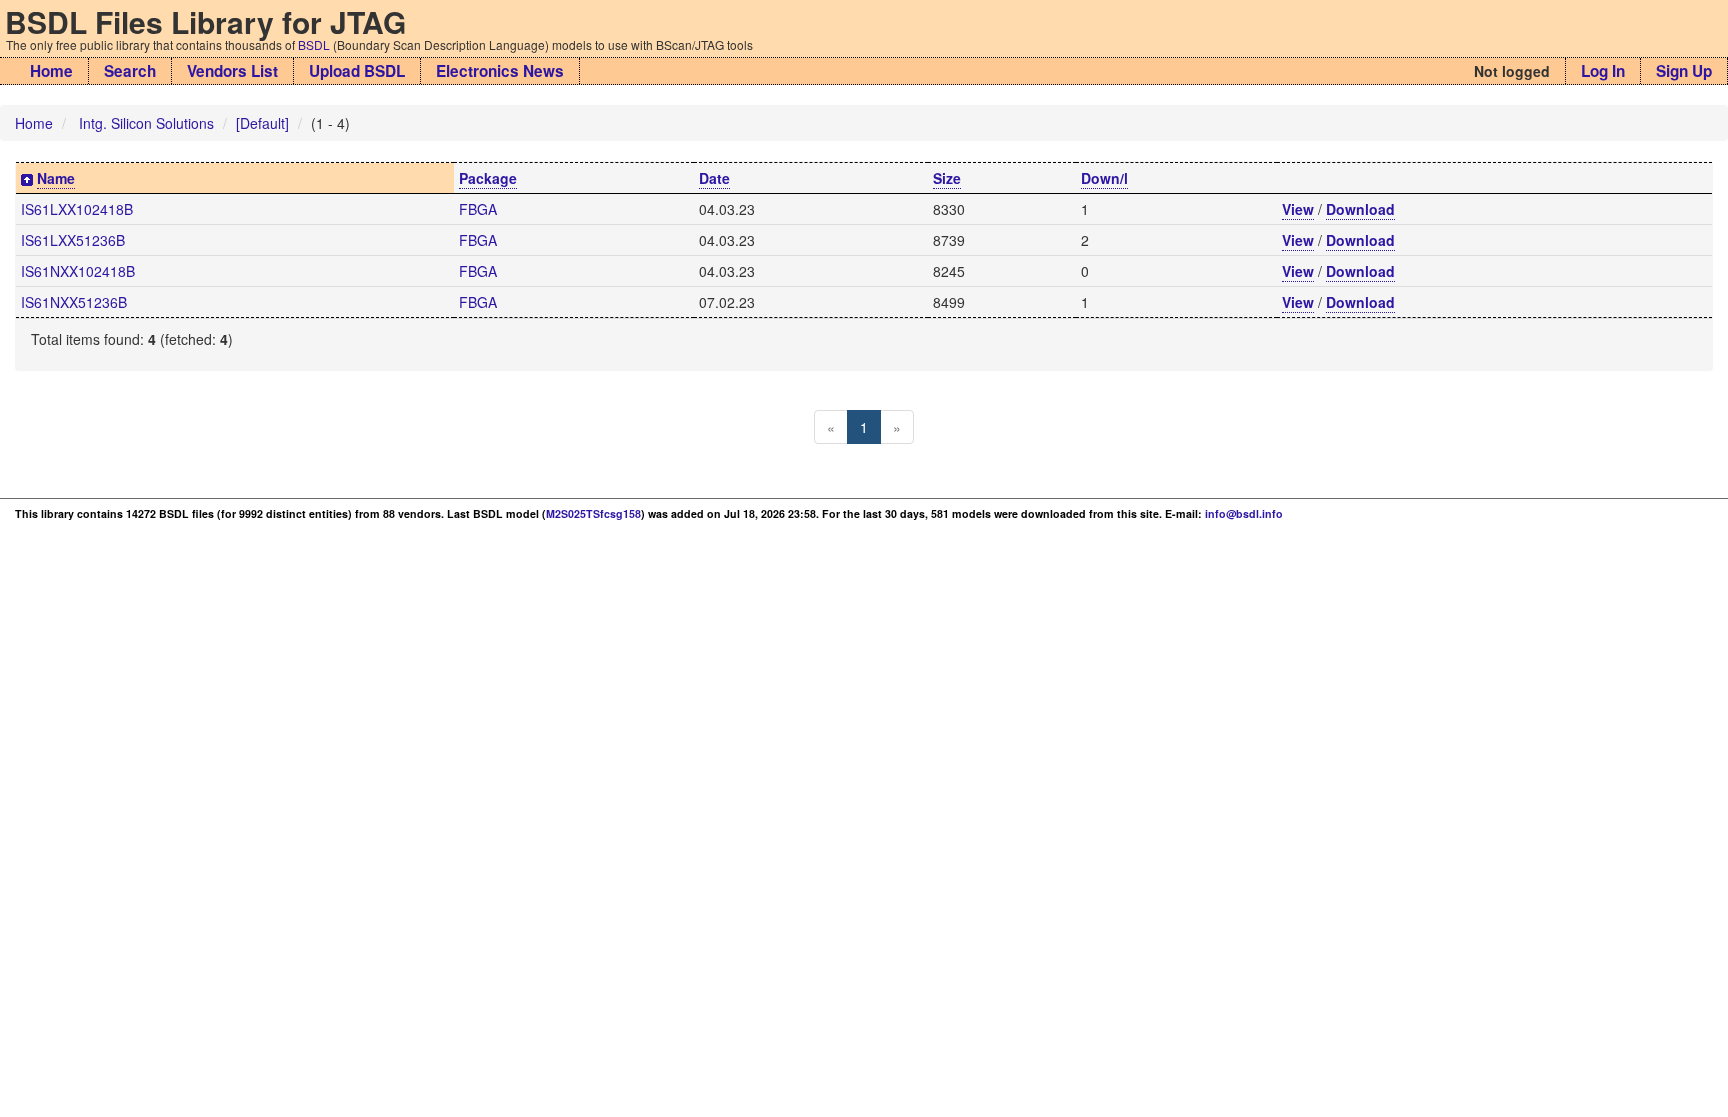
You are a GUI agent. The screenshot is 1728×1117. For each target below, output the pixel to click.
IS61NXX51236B (74, 302)
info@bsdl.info (1244, 513)
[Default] (262, 123)
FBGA (478, 209)
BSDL (314, 44)
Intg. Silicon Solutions (146, 123)
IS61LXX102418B (77, 209)
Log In (1603, 71)
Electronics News (500, 71)
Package (488, 178)
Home (51, 71)
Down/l (1104, 178)
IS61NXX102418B (78, 271)
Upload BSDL (357, 71)
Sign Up (1684, 71)
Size (947, 178)
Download (1360, 209)
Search (130, 71)
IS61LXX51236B (73, 240)
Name (56, 178)
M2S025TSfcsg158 (593, 513)
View (1298, 209)
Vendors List (232, 71)
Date (714, 178)
